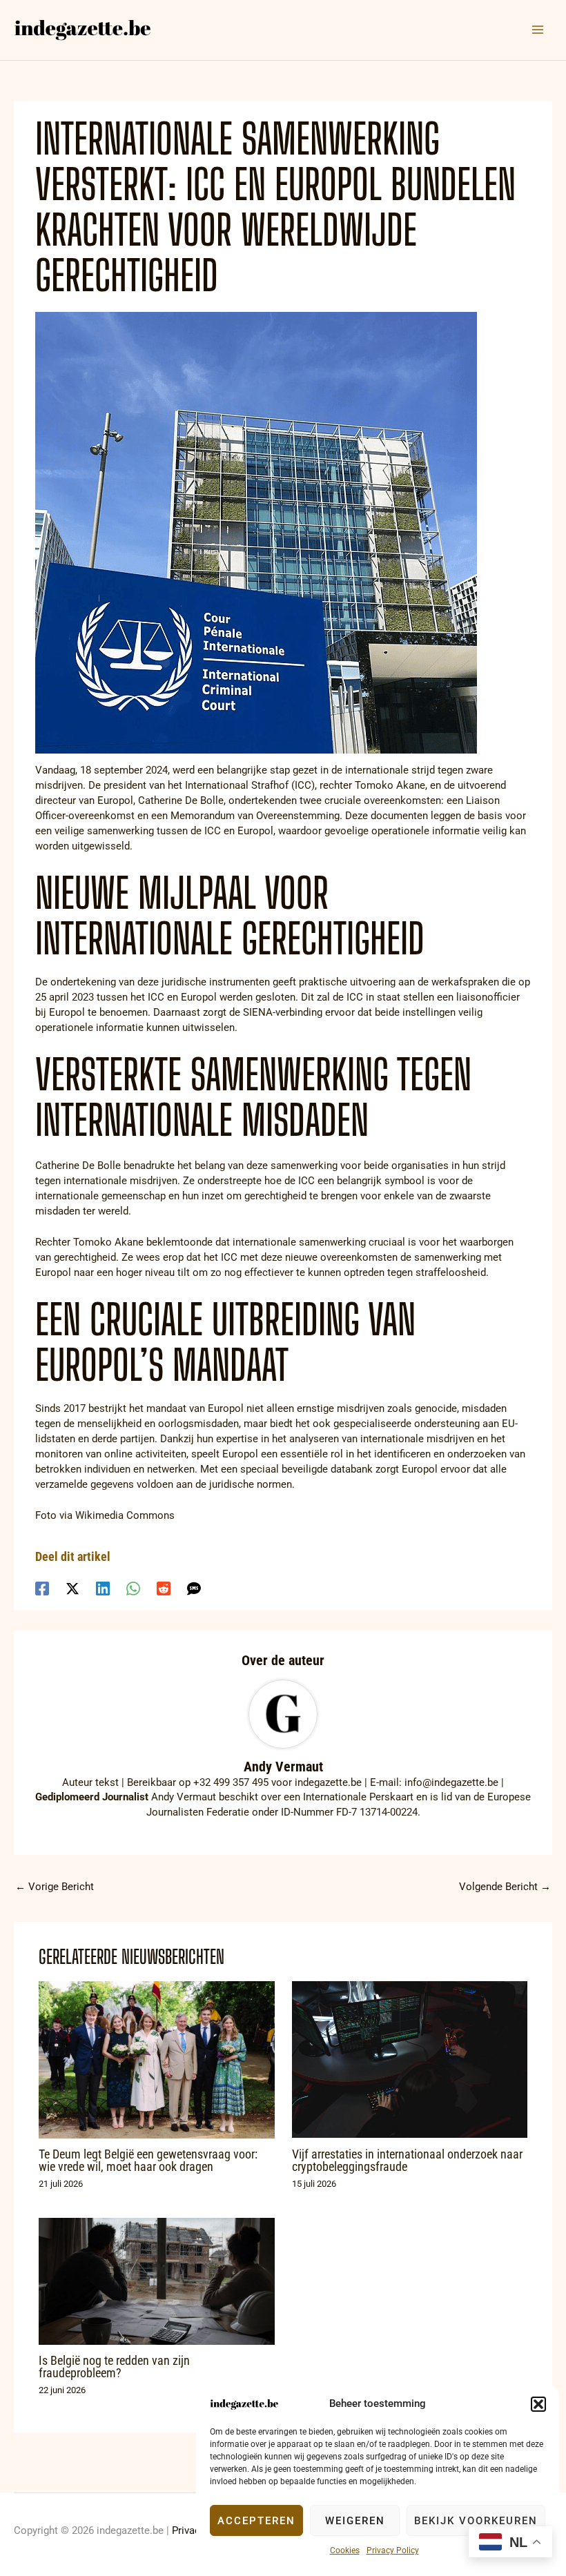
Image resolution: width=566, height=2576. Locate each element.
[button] (538, 2404)
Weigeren (355, 2521)
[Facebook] (42, 1588)
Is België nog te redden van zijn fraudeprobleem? (114, 2367)
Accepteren (256, 2521)
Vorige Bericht (55, 1887)
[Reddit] (164, 1588)
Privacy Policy (393, 2550)
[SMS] (194, 1588)
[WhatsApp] (133, 1588)
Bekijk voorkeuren (476, 2521)
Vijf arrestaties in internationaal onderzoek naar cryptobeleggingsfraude (407, 2160)
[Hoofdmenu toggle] (538, 30)
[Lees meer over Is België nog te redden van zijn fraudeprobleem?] (156, 2281)
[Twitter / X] (72, 1588)
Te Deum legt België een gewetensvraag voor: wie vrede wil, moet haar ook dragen (148, 2160)
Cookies (345, 2550)
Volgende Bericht (505, 1887)
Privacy (188, 2530)
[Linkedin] (103, 1588)
